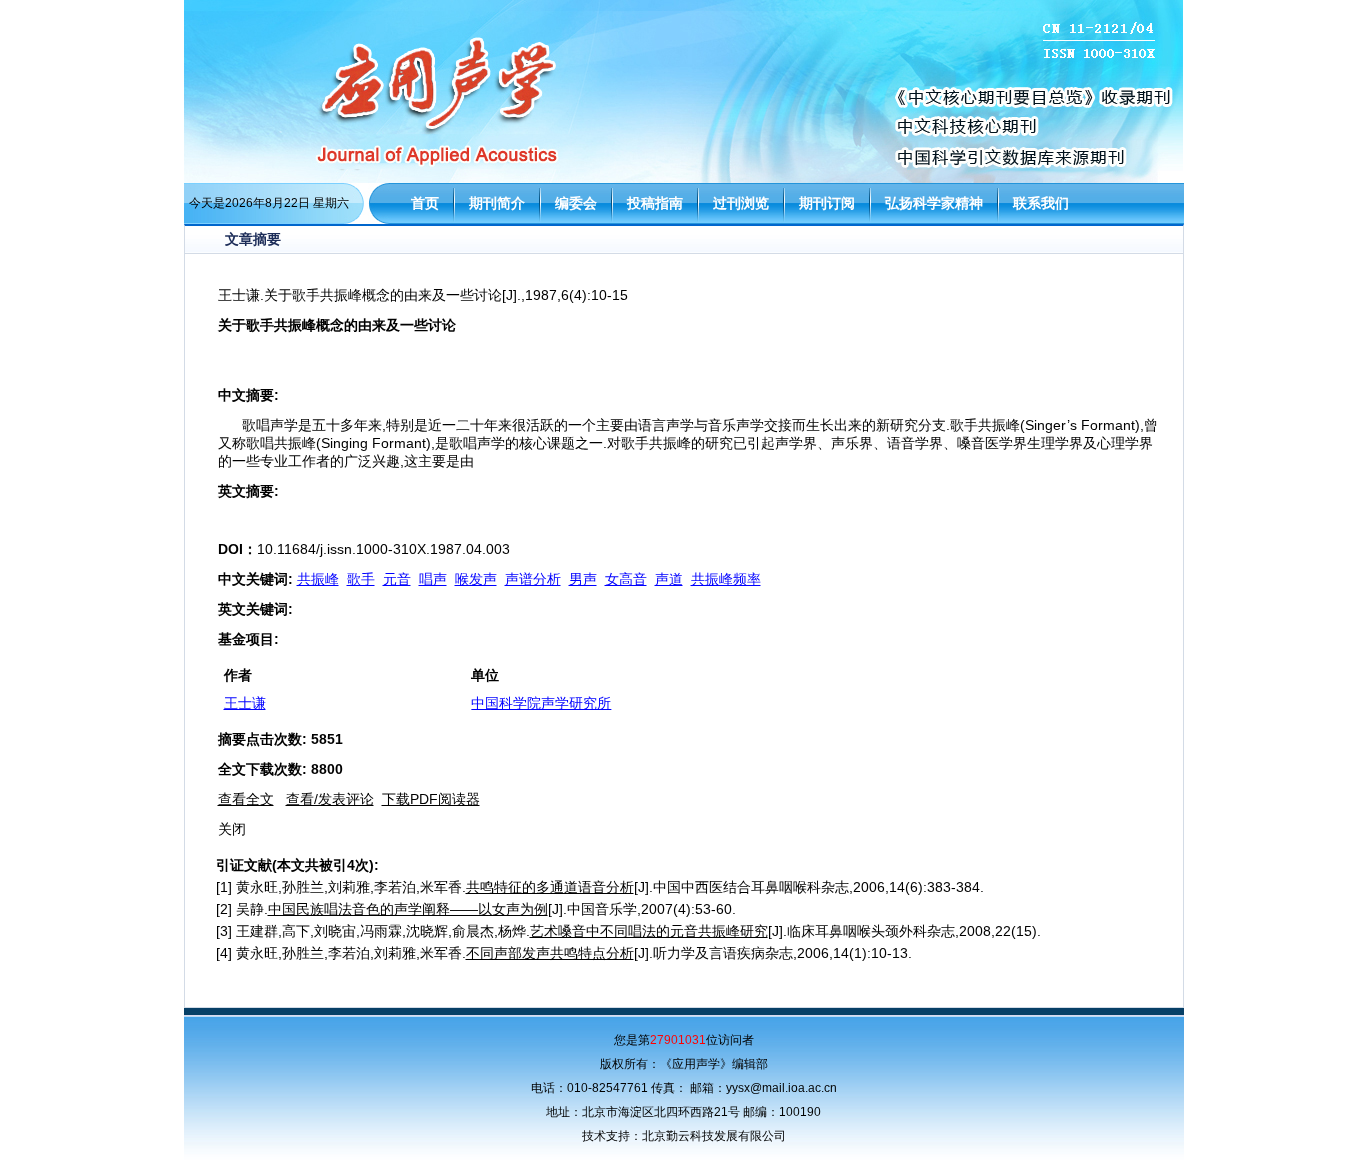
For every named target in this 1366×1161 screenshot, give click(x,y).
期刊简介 (497, 203)
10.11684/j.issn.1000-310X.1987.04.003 (383, 549)
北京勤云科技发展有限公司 (714, 1136)
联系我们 (1041, 203)
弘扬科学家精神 (934, 203)
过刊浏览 (741, 203)
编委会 (576, 203)
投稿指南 (655, 203)
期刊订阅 (827, 203)
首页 (425, 203)
